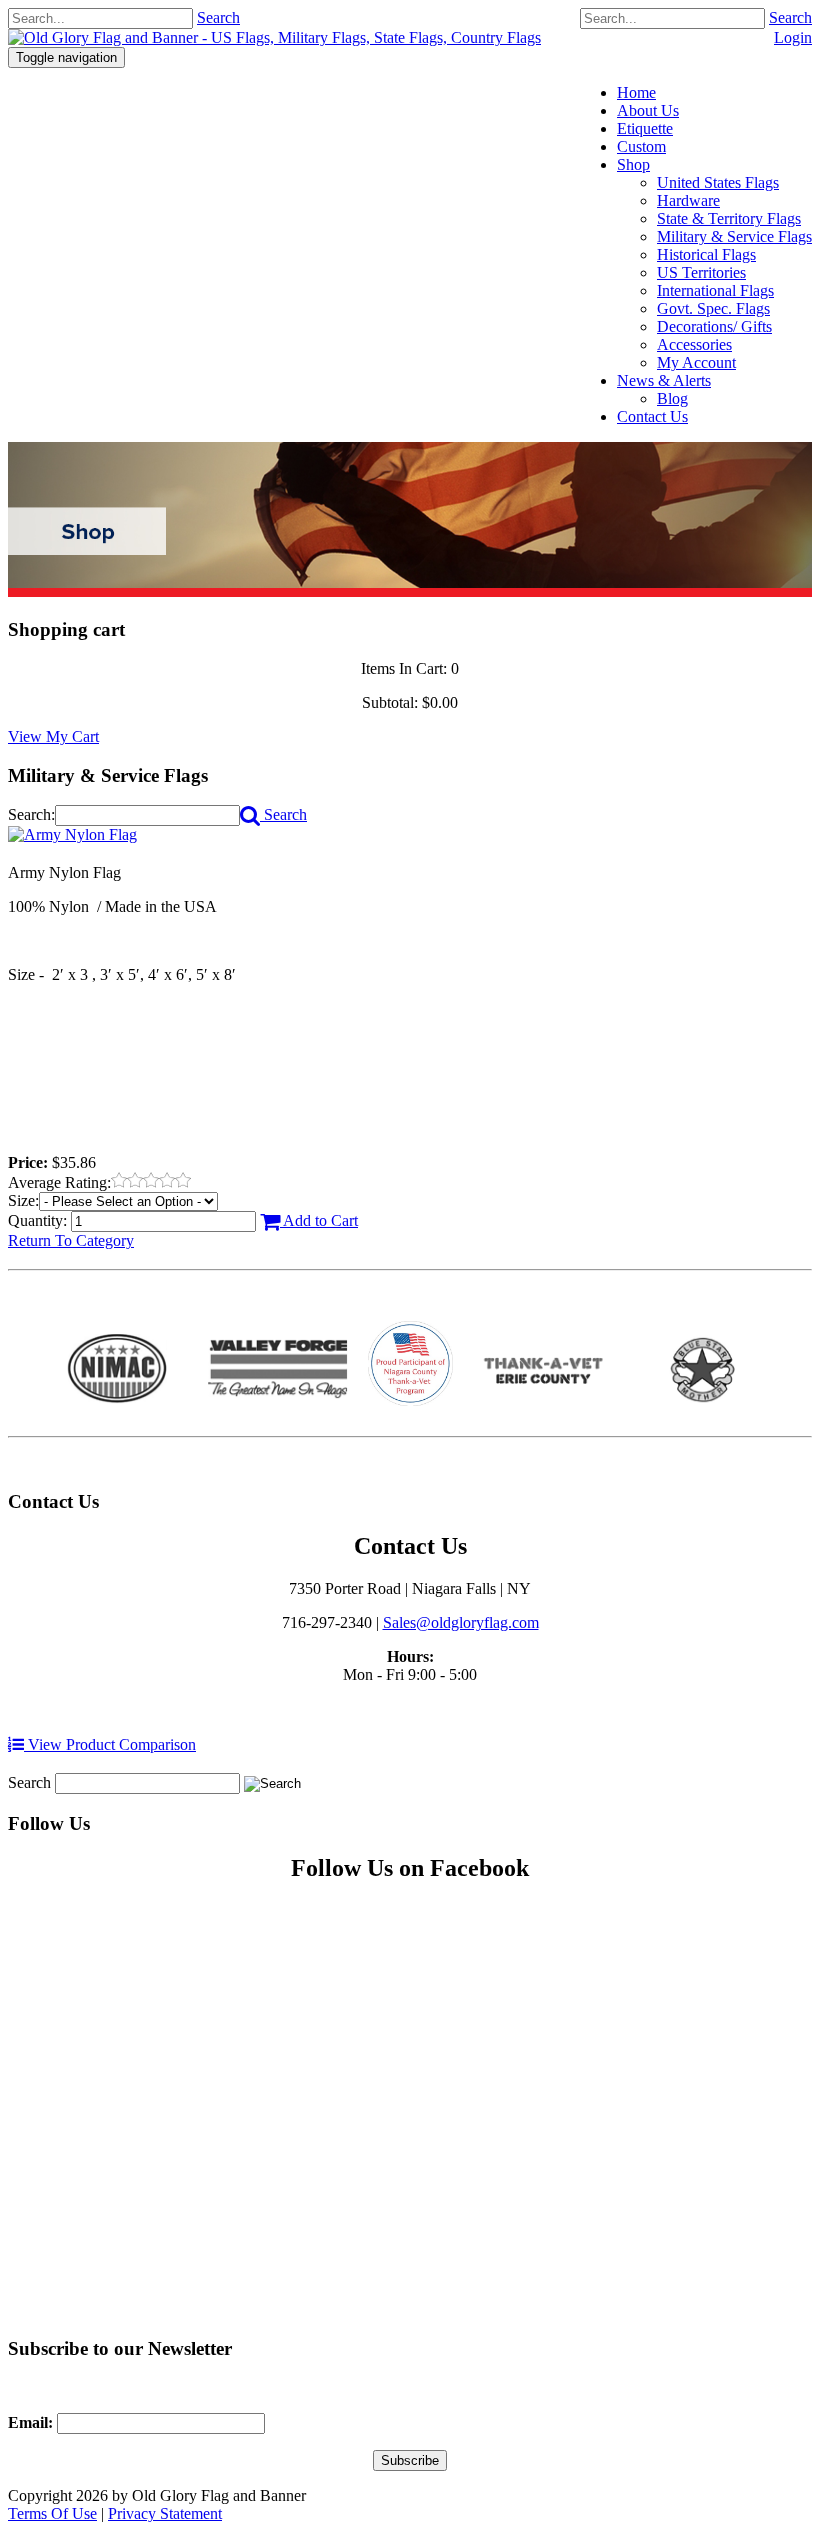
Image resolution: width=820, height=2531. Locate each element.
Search (790, 17)
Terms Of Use (52, 2513)
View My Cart (53, 736)
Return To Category (71, 1240)
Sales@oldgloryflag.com (461, 1622)
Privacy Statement (165, 2513)
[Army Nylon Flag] (72, 834)
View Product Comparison (110, 1744)
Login (793, 37)
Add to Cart (319, 1220)
